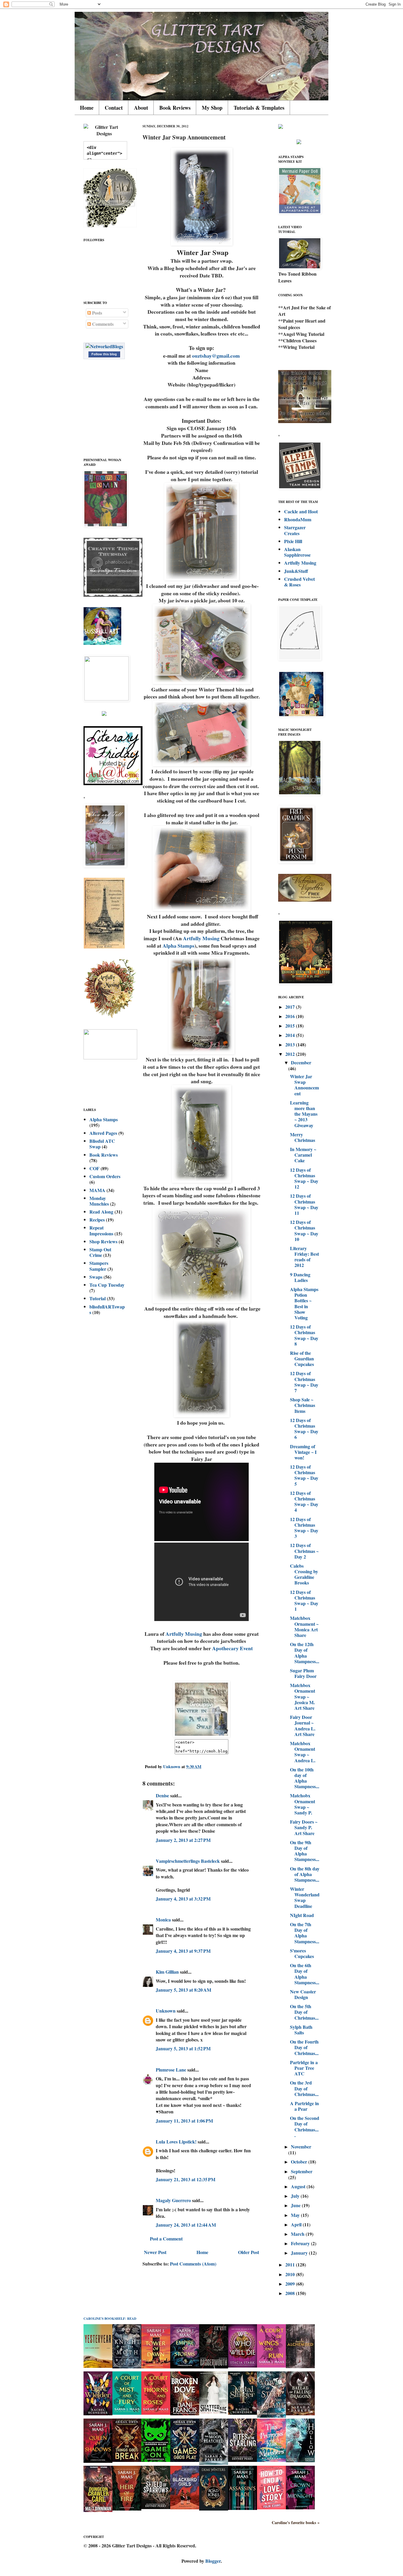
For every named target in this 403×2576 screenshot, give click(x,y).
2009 (291, 2284)
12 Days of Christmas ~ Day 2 (304, 1551)
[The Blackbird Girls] (185, 2507)
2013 (291, 1044)
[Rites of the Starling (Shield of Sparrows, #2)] (243, 2460)
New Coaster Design (303, 1994)
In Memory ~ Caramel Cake (303, 1155)
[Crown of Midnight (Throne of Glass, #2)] (300, 2507)
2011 (291, 2265)
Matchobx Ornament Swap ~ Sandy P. (303, 1804)
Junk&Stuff (296, 571)
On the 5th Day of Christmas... (304, 2012)
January (300, 2253)
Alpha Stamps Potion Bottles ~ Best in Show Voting (304, 1303)
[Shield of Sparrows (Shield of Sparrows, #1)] (156, 2507)
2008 (291, 2293)
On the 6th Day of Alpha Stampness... (305, 1974)
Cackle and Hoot (301, 511)
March (298, 2234)
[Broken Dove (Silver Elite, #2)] (185, 2413)
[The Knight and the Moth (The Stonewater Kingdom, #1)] (127, 2367)
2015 (291, 1026)
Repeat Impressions (101, 1230)
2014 (291, 1035)
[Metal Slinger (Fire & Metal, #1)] (243, 2413)
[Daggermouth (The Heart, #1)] (214, 2367)
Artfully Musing (201, 938)
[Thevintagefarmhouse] (113, 595)
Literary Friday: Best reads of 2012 (304, 1257)
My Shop (212, 108)
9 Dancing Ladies (300, 1277)
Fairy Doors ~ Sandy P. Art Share (304, 1827)
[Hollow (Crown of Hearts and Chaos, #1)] (300, 2460)
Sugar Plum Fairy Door (303, 1673)
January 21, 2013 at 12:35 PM (186, 2179)
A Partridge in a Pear (304, 2106)
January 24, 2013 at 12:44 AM (186, 2225)
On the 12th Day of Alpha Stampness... (305, 1653)
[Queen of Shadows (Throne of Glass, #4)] (98, 2461)
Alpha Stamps (178, 946)
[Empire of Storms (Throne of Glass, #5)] (185, 2367)
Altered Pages (103, 1133)
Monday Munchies (99, 1201)
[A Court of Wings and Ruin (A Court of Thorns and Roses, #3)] (271, 2366)
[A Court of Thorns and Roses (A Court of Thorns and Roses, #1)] (156, 2413)
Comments (102, 324)
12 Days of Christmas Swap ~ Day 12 (304, 1178)
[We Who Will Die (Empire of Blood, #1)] (243, 2366)
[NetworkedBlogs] (104, 346)
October (300, 2162)
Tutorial (98, 1298)
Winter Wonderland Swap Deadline (305, 1897)
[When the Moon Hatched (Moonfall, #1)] (214, 2463)
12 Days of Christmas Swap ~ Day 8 (304, 1335)
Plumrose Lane (171, 2070)
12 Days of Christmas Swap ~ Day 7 (304, 1382)
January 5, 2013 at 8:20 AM (184, 1990)
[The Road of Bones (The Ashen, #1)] (214, 2509)
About (141, 108)
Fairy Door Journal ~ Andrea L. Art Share (303, 1726)
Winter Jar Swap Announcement (304, 1085)
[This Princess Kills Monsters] (271, 2460)
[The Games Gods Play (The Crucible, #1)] (185, 2460)
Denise (162, 1795)
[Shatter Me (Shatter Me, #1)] (214, 2413)
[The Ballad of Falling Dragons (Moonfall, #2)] (300, 2413)
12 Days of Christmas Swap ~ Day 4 (304, 1501)
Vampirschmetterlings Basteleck (188, 1861)
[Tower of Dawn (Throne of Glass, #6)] (156, 2367)
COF (94, 1168)
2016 (291, 1016)
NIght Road (302, 1915)
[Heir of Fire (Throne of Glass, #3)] (127, 2509)
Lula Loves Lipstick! (176, 2142)
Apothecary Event (232, 1648)
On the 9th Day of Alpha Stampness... (305, 1851)
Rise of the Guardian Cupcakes (302, 1358)
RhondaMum (298, 519)
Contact (114, 108)
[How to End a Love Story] (271, 2507)
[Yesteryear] (98, 2366)
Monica (163, 1920)
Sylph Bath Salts (301, 2030)
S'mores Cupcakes (302, 1953)
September (302, 2171)
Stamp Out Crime (100, 1252)
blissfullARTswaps (107, 1309)
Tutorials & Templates (259, 108)
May (296, 2215)
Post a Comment (166, 2239)
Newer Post (155, 2252)
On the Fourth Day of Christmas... (304, 2047)
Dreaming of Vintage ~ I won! (303, 1452)
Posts (96, 313)
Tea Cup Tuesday (107, 1285)
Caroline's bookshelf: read (110, 2319)
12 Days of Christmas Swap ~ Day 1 (304, 1601)
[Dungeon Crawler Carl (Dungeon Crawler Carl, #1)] (98, 2510)
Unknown (166, 2011)
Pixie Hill (293, 541)
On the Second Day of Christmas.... (305, 2127)
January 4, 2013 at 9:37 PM (183, 1951)
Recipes (97, 1220)
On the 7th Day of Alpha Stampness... (305, 1933)
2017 (291, 1007)
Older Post (249, 2252)
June (296, 2205)
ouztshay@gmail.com (216, 356)
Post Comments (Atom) (193, 2264)
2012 (291, 1054)
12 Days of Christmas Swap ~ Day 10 (304, 1231)
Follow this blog (104, 354)
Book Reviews (175, 108)
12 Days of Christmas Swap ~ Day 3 (304, 1528)
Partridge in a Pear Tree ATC (304, 2068)
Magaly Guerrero (173, 2200)
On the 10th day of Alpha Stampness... (305, 1778)
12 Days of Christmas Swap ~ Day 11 (304, 1204)
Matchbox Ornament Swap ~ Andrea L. (303, 1752)
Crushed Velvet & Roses (299, 582)
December (301, 1062)
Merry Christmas (303, 1137)
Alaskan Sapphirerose (297, 552)
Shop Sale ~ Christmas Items (303, 1405)
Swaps (96, 1277)
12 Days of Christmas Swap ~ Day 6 (304, 1429)
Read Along (101, 1212)
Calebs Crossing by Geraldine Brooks (304, 1574)
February (301, 2243)
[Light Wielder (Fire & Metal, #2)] (98, 2413)
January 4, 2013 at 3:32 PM (183, 1899)
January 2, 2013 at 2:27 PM (183, 1840)
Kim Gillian (167, 1972)
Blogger (213, 2561)
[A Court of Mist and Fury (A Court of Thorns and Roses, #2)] (127, 2413)
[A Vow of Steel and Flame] (271, 2416)
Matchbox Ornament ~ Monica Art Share (304, 1626)
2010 (291, 2274)
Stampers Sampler (99, 1266)
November (301, 2147)
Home (87, 108)
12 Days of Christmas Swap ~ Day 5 (304, 1475)
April (297, 2224)
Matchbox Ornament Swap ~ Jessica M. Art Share (303, 1696)
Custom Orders (105, 1176)
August (299, 2186)
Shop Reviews (103, 1241)
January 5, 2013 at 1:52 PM (183, 2048)
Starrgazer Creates (295, 530)
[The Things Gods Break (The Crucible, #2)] (127, 2460)
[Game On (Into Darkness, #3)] (156, 2460)
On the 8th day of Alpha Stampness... (305, 1874)
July (296, 2196)
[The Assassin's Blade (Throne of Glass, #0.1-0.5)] (243, 2508)
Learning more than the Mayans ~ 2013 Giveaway (304, 1114)
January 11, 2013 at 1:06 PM (184, 2121)
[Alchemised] (300, 2366)
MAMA (97, 1190)
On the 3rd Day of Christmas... (304, 2088)
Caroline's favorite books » (296, 2523)
